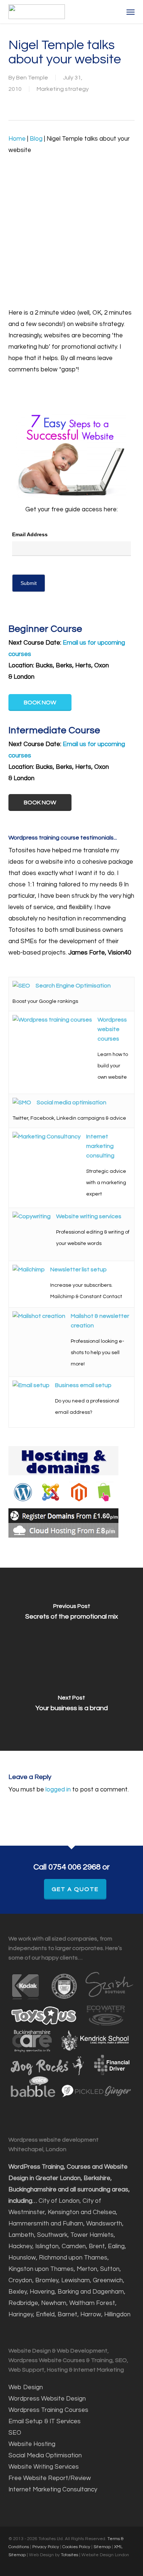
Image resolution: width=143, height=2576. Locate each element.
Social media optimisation (71, 1102)
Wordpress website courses (112, 1029)
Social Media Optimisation (45, 2455)
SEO (16, 2433)
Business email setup (83, 1385)
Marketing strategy (63, 89)
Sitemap (102, 2547)
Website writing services (89, 1216)
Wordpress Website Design (47, 2399)
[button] (131, 12)
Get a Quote (75, 1889)
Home (17, 139)
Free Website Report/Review (50, 2478)
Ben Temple (32, 78)
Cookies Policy (76, 2547)
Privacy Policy (46, 2547)
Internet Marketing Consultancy (53, 2490)
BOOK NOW (40, 703)
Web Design (26, 2387)
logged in (58, 1790)
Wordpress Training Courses (48, 2410)
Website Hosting (32, 2444)
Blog (36, 139)
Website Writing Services (44, 2467)
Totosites (70, 2555)
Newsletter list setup (78, 1270)
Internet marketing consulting (100, 1146)
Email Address (30, 534)
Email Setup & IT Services (45, 2421)
